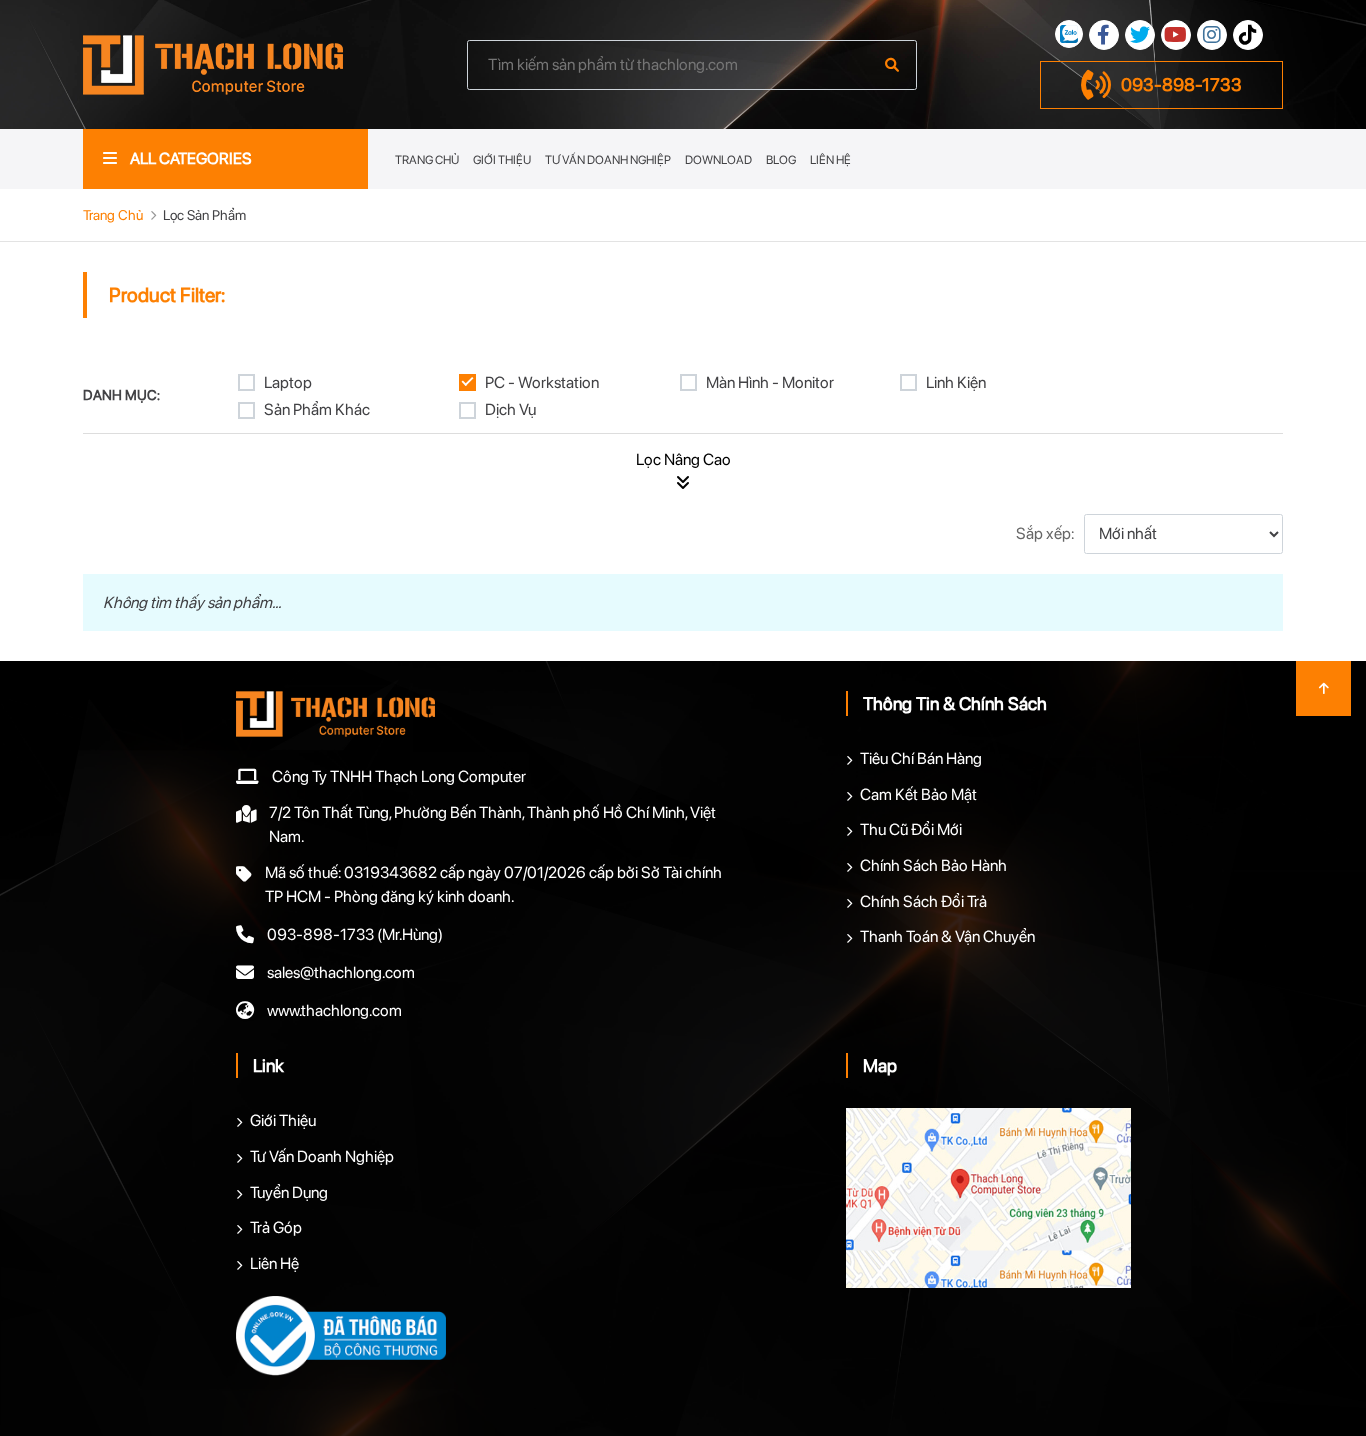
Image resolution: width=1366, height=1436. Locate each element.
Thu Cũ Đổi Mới (911, 829)
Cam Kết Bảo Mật (918, 794)
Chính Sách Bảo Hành (933, 865)
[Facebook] (1104, 35)
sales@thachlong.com (341, 972)
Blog (781, 160)
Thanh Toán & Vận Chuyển (947, 936)
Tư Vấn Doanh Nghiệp (608, 160)
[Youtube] (1176, 35)
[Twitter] (1140, 35)
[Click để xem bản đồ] (988, 1198)
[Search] (892, 65)
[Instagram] (1212, 35)
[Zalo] (1069, 34)
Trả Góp (276, 1227)
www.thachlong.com (334, 1010)
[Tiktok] (1248, 35)
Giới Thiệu (502, 160)
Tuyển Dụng (289, 1192)
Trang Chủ (427, 160)
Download (718, 160)
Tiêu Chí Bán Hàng (921, 758)
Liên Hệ (830, 160)
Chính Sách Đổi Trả (923, 901)
